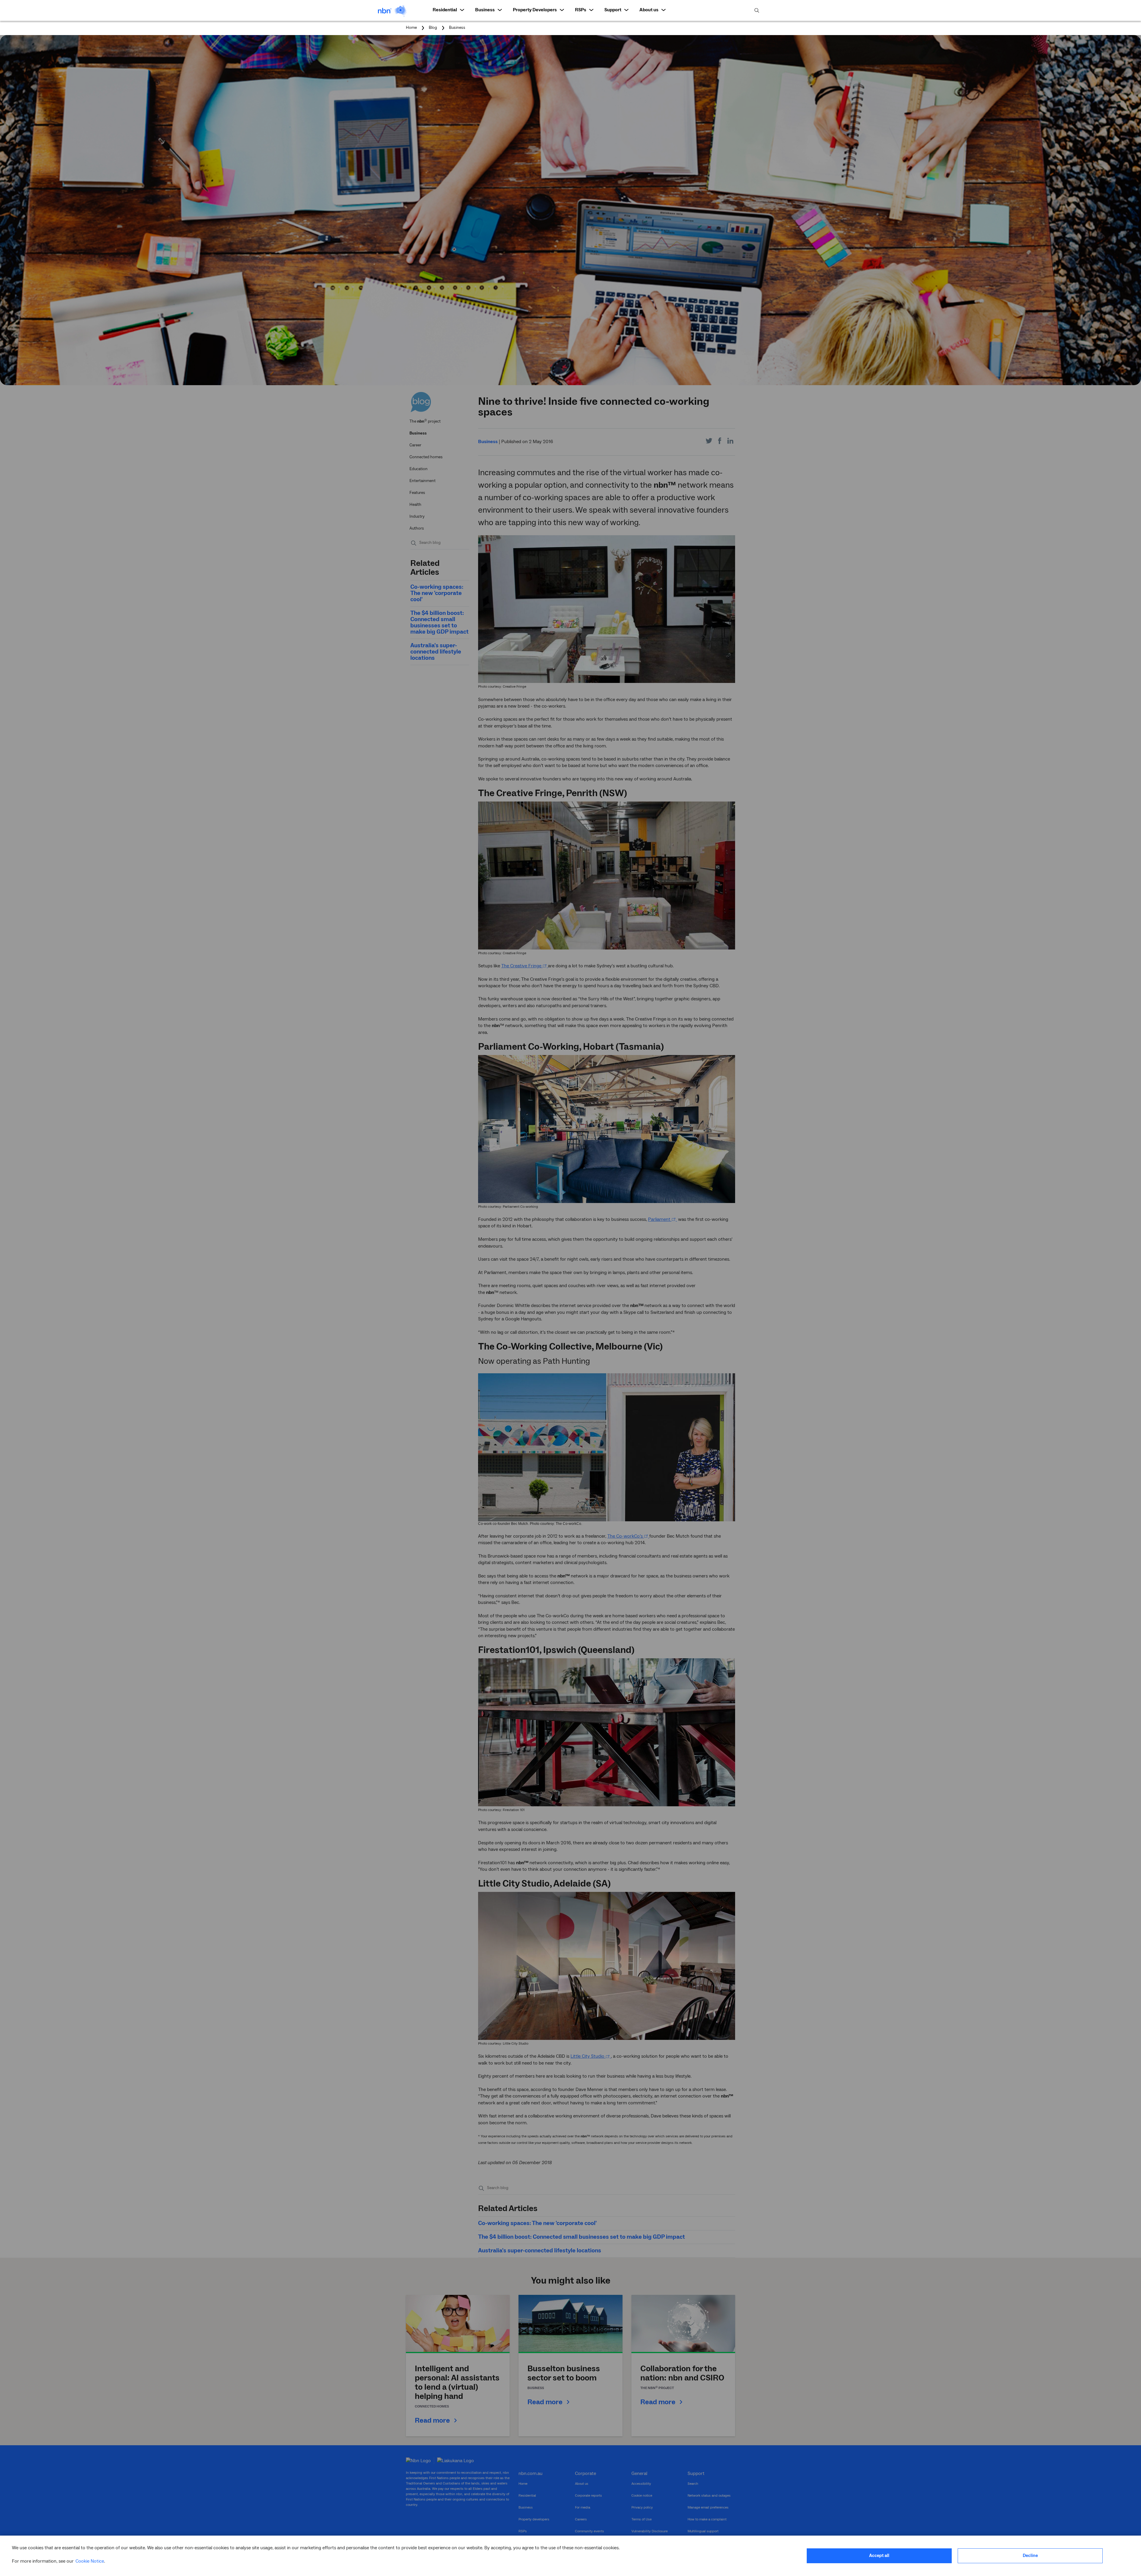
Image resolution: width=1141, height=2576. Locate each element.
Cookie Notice (90, 2561)
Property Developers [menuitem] (535, 10)
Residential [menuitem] (445, 10)
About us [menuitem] (649, 10)
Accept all (879, 2556)
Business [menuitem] (485, 10)
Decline (1030, 2556)
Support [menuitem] (613, 10)
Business (457, 28)
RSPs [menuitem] (581, 10)
